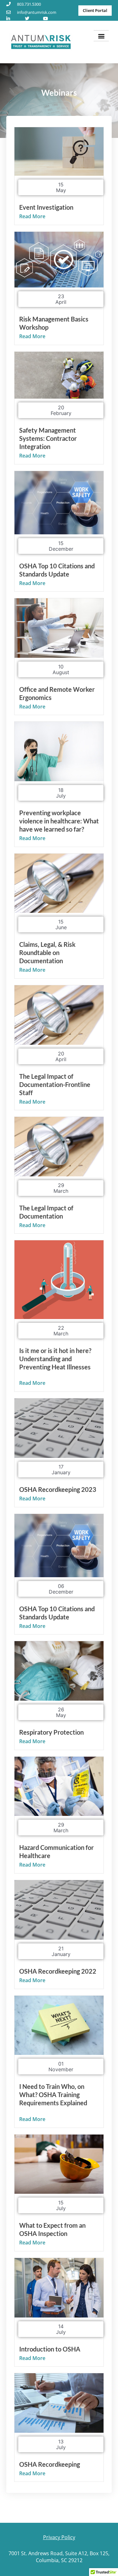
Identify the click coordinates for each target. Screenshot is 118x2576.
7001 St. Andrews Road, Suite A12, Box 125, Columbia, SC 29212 (59, 2557)
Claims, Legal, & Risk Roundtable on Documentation (47, 952)
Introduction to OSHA (50, 2349)
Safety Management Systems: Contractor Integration (48, 438)
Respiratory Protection (51, 1732)
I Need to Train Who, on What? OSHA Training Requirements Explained (53, 2095)
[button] (101, 36)
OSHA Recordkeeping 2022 (58, 1971)
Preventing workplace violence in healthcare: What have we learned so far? (59, 821)
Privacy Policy (59, 2537)
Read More (32, 216)
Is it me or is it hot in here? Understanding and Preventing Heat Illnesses (55, 1359)
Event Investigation (46, 207)
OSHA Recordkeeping (50, 2464)
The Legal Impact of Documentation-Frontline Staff (55, 1084)
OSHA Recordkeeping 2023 (58, 1489)
